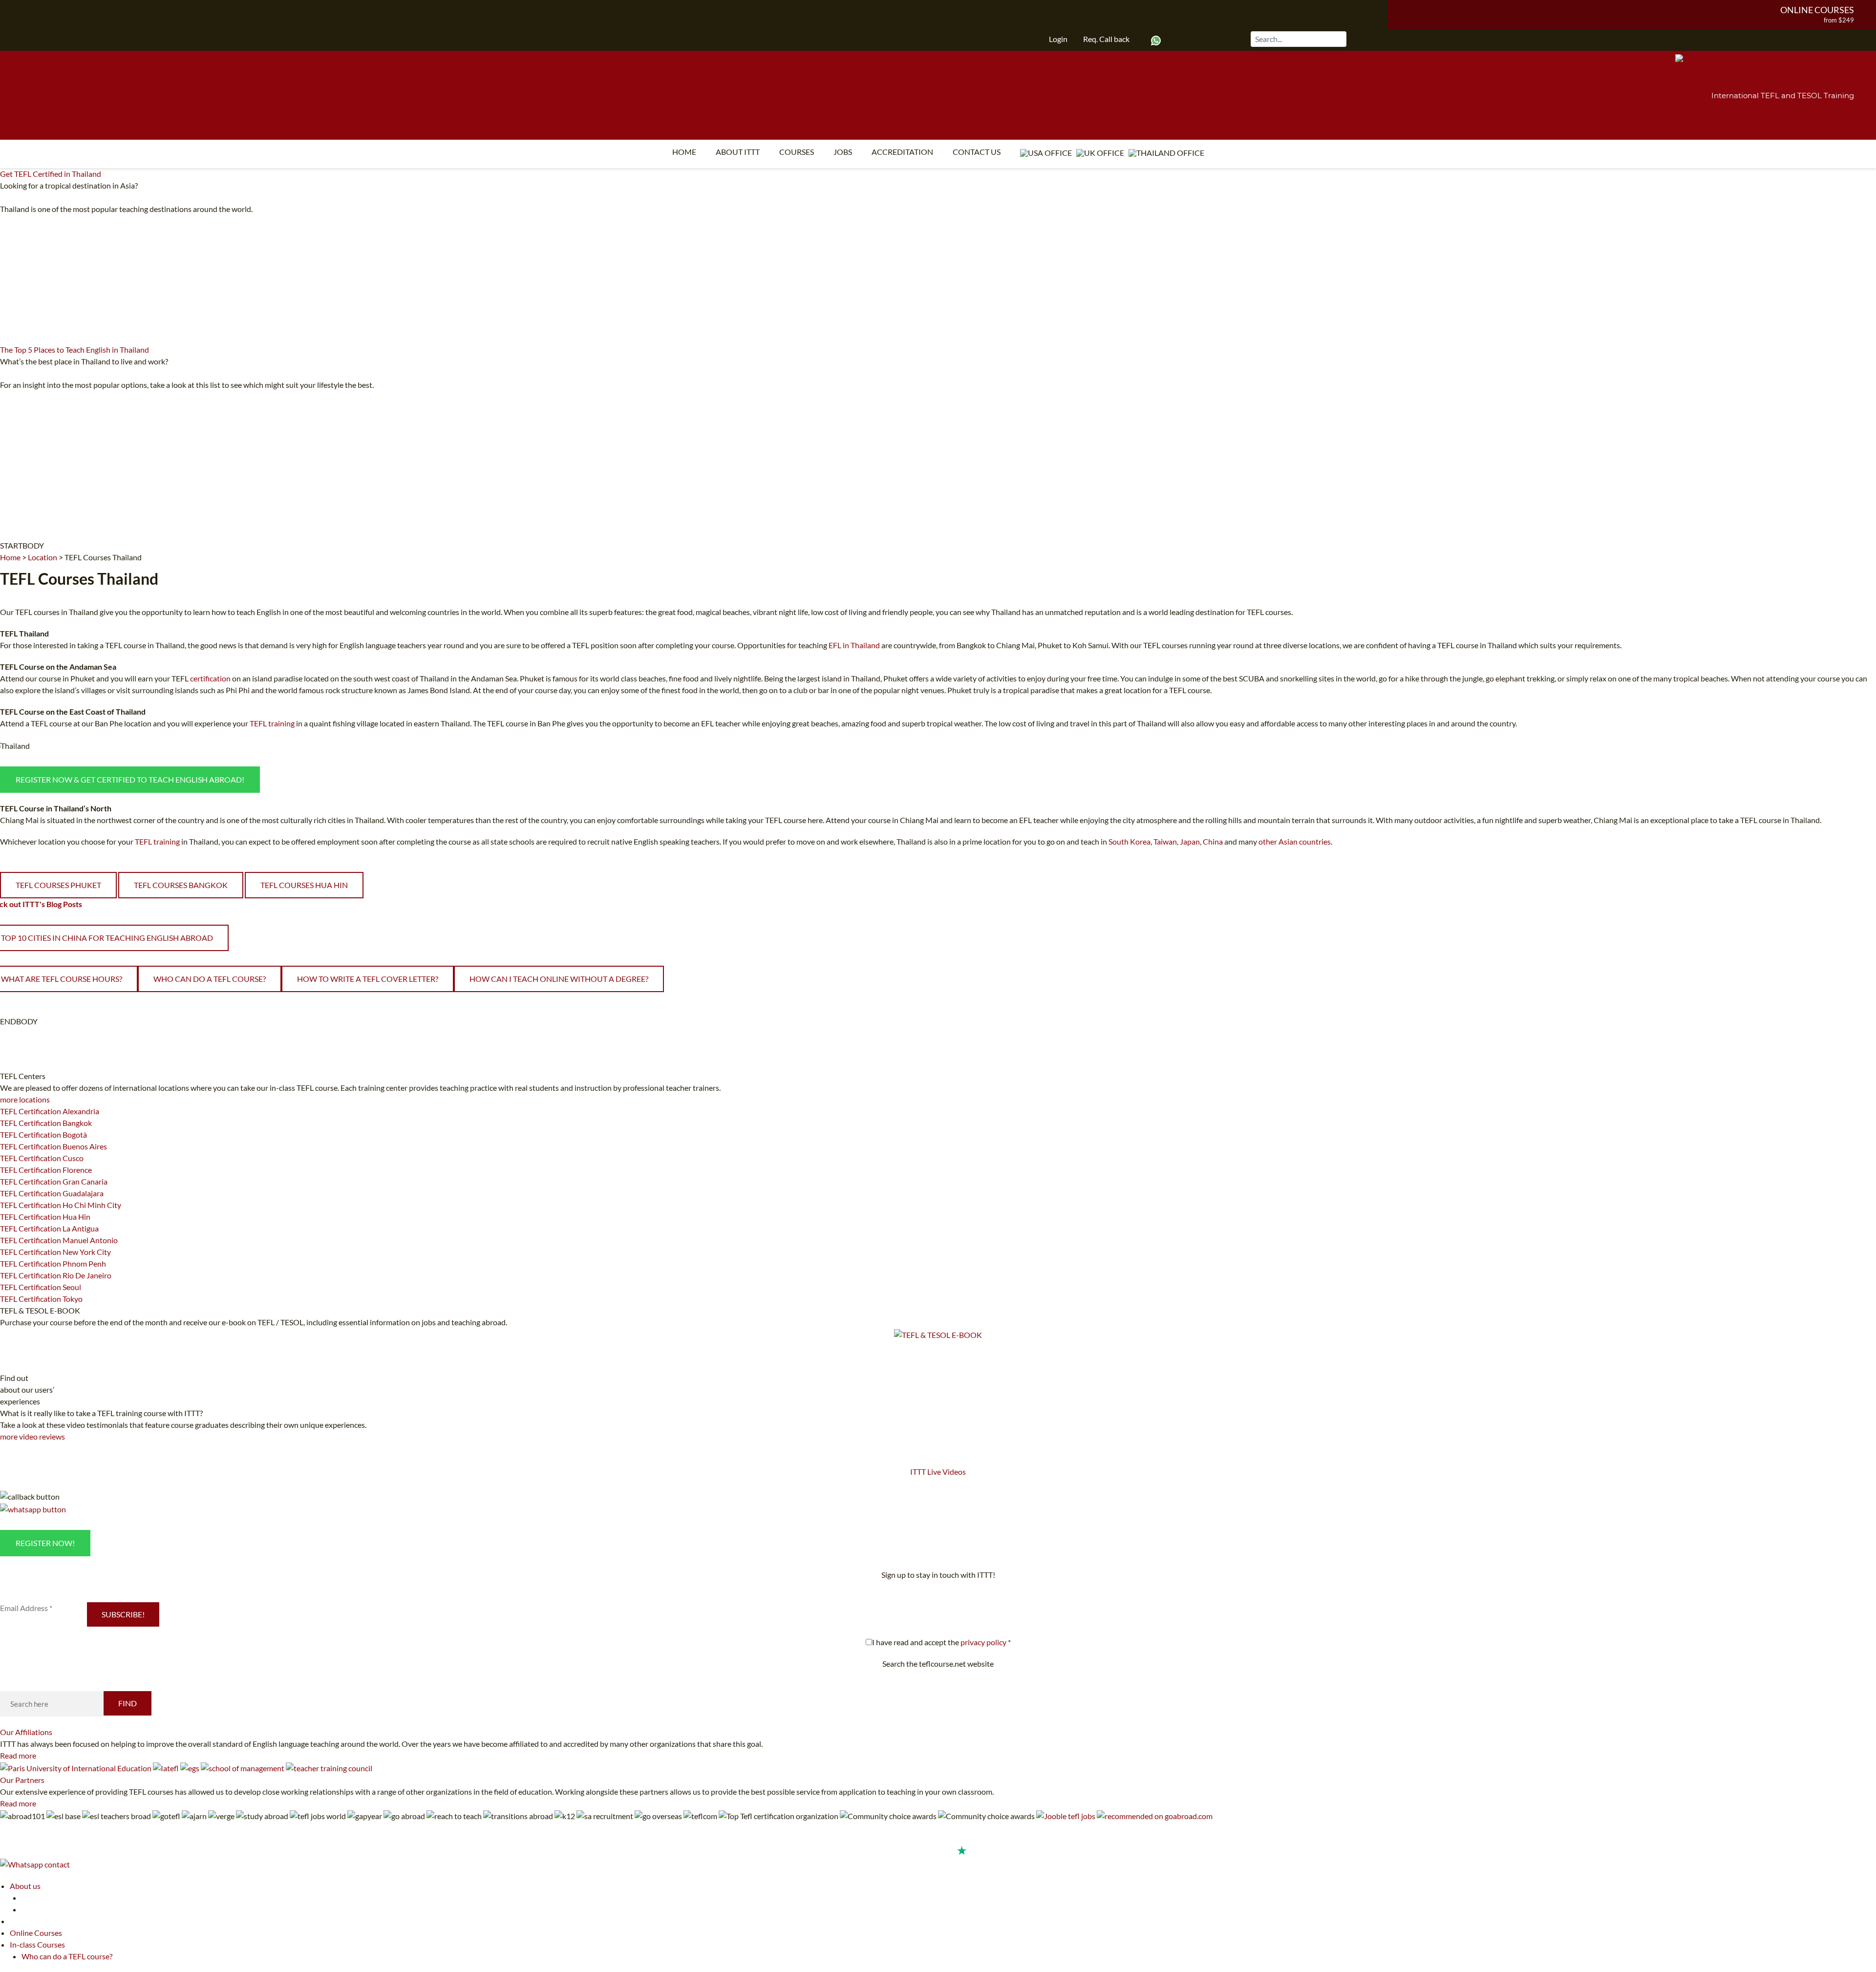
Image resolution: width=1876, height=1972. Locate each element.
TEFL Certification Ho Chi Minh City (61, 1205)
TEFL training (273, 723)
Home (684, 152)
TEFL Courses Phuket (58, 885)
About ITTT (738, 152)
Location (43, 557)
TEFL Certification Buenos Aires (53, 1146)
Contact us (977, 152)
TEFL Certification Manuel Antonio (59, 1240)
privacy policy (983, 1642)
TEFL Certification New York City (55, 1252)
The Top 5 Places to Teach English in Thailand (75, 350)
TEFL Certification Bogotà (43, 1134)
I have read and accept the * (941, 1642)
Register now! (45, 1543)
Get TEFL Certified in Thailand (51, 174)
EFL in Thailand (854, 645)
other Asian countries (1295, 841)
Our (26, 1732)
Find (128, 1703)
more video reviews (32, 1436)
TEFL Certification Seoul (41, 1287)
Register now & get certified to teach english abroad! (130, 779)
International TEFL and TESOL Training (1783, 95)
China (1213, 841)
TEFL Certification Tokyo (41, 1299)
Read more (18, 1755)
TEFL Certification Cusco (42, 1158)
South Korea (1130, 841)
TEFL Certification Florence (46, 1170)
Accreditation (902, 152)
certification (210, 678)
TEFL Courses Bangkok (181, 885)
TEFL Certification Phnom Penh (53, 1263)
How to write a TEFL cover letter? (368, 979)
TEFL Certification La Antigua (49, 1228)
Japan (1190, 841)
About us (25, 1886)
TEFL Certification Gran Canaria (54, 1181)
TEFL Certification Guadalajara (52, 1193)
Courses (797, 152)
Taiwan (1165, 841)
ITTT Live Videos (938, 1472)
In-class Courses (37, 1944)
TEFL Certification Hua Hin (45, 1217)
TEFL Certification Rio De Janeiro (56, 1275)
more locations (25, 1099)
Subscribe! (123, 1614)
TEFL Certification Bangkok (46, 1123)
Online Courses (1817, 10)
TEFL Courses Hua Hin (304, 885)
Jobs (843, 152)
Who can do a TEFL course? (210, 979)
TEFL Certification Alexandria (50, 1111)
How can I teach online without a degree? (559, 979)
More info (392, 385)
